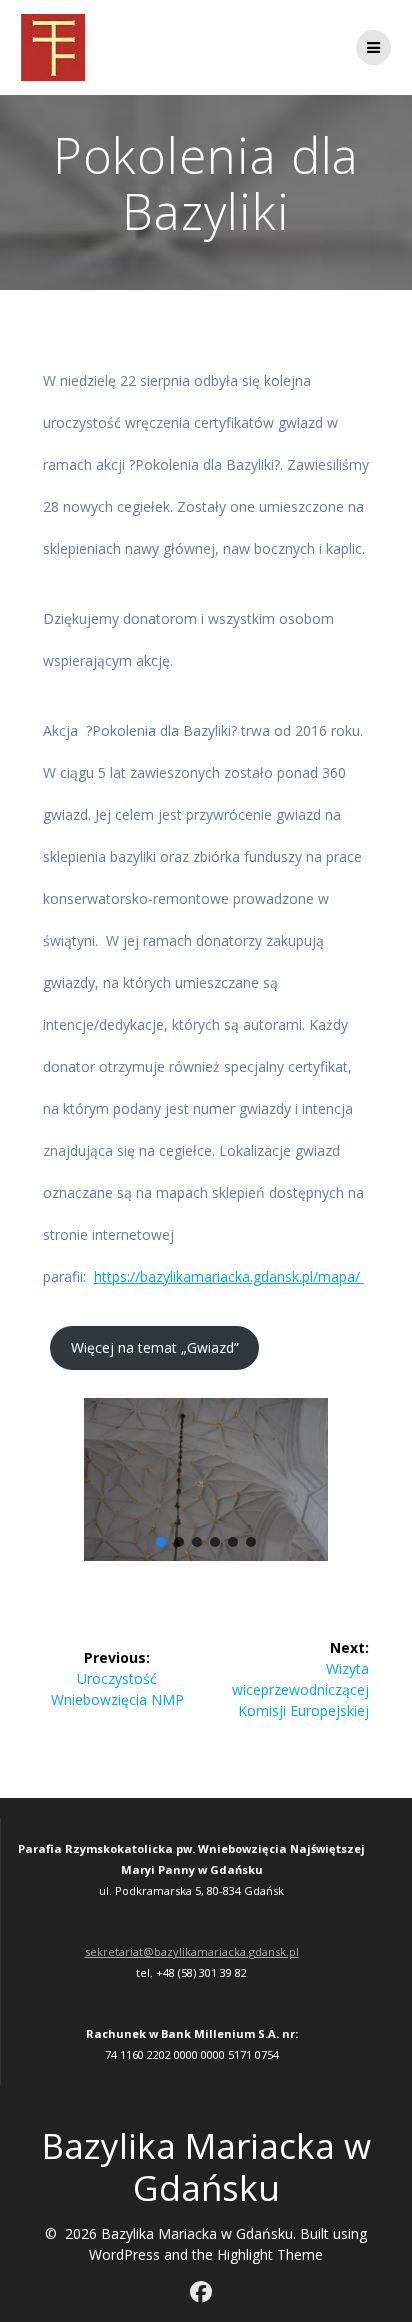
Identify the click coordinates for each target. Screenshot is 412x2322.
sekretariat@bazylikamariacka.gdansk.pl (192, 1951)
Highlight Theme (270, 2254)
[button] (161, 1542)
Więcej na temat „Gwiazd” (155, 1347)
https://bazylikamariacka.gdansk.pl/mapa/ (229, 1276)
